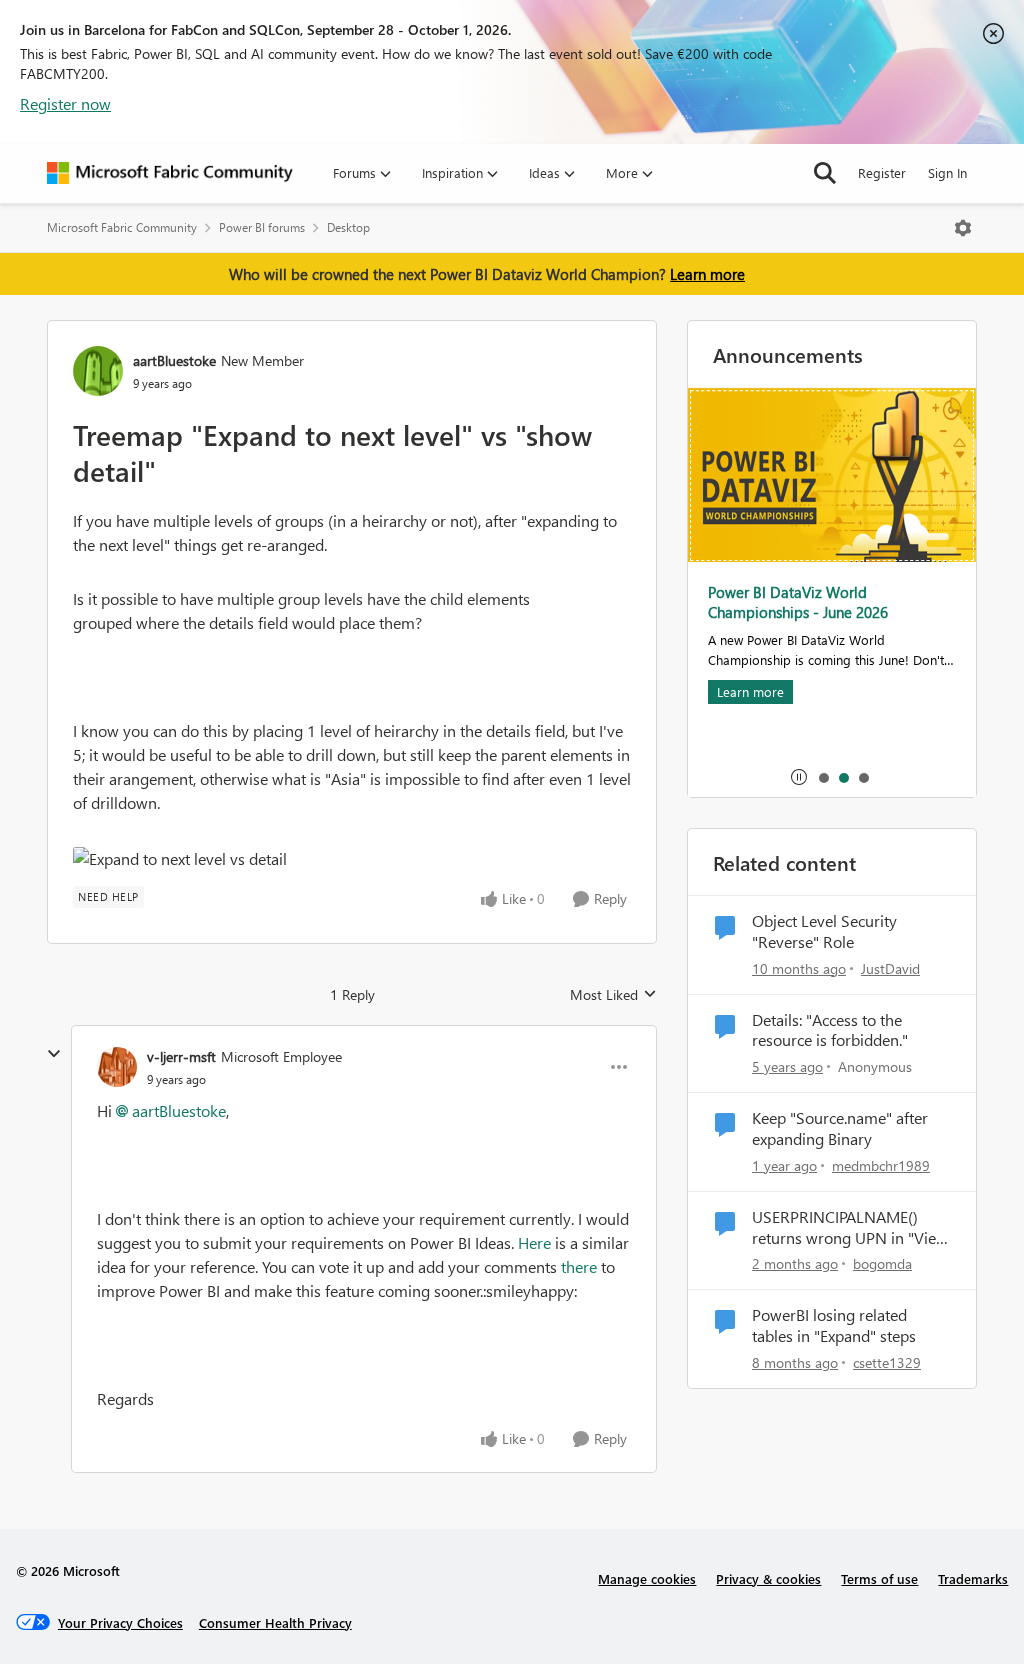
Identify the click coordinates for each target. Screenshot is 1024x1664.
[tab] (823, 777)
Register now (65, 103)
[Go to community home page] (170, 173)
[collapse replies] (54, 1054)
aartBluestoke (174, 360)
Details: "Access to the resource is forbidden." (830, 1030)
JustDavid (890, 968)
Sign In (947, 172)
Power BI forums (262, 227)
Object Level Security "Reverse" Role (824, 931)
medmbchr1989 (881, 1165)
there (579, 1266)
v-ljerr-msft (181, 1056)
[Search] (825, 173)
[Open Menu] (963, 228)
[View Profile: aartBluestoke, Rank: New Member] (98, 371)
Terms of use (879, 1578)
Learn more (707, 274)
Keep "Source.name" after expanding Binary (840, 1128)
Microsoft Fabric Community (122, 227)
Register (882, 172)
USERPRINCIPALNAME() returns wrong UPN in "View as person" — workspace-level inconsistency (850, 1228)
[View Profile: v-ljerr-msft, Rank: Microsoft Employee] (117, 1067)
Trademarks (973, 1578)
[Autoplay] (799, 777)
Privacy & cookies (768, 1578)
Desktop (348, 227)
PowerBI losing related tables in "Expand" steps (834, 1325)
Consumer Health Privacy (275, 1622)
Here (534, 1242)
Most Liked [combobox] (613, 995)
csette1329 (887, 1362)
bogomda (882, 1263)
